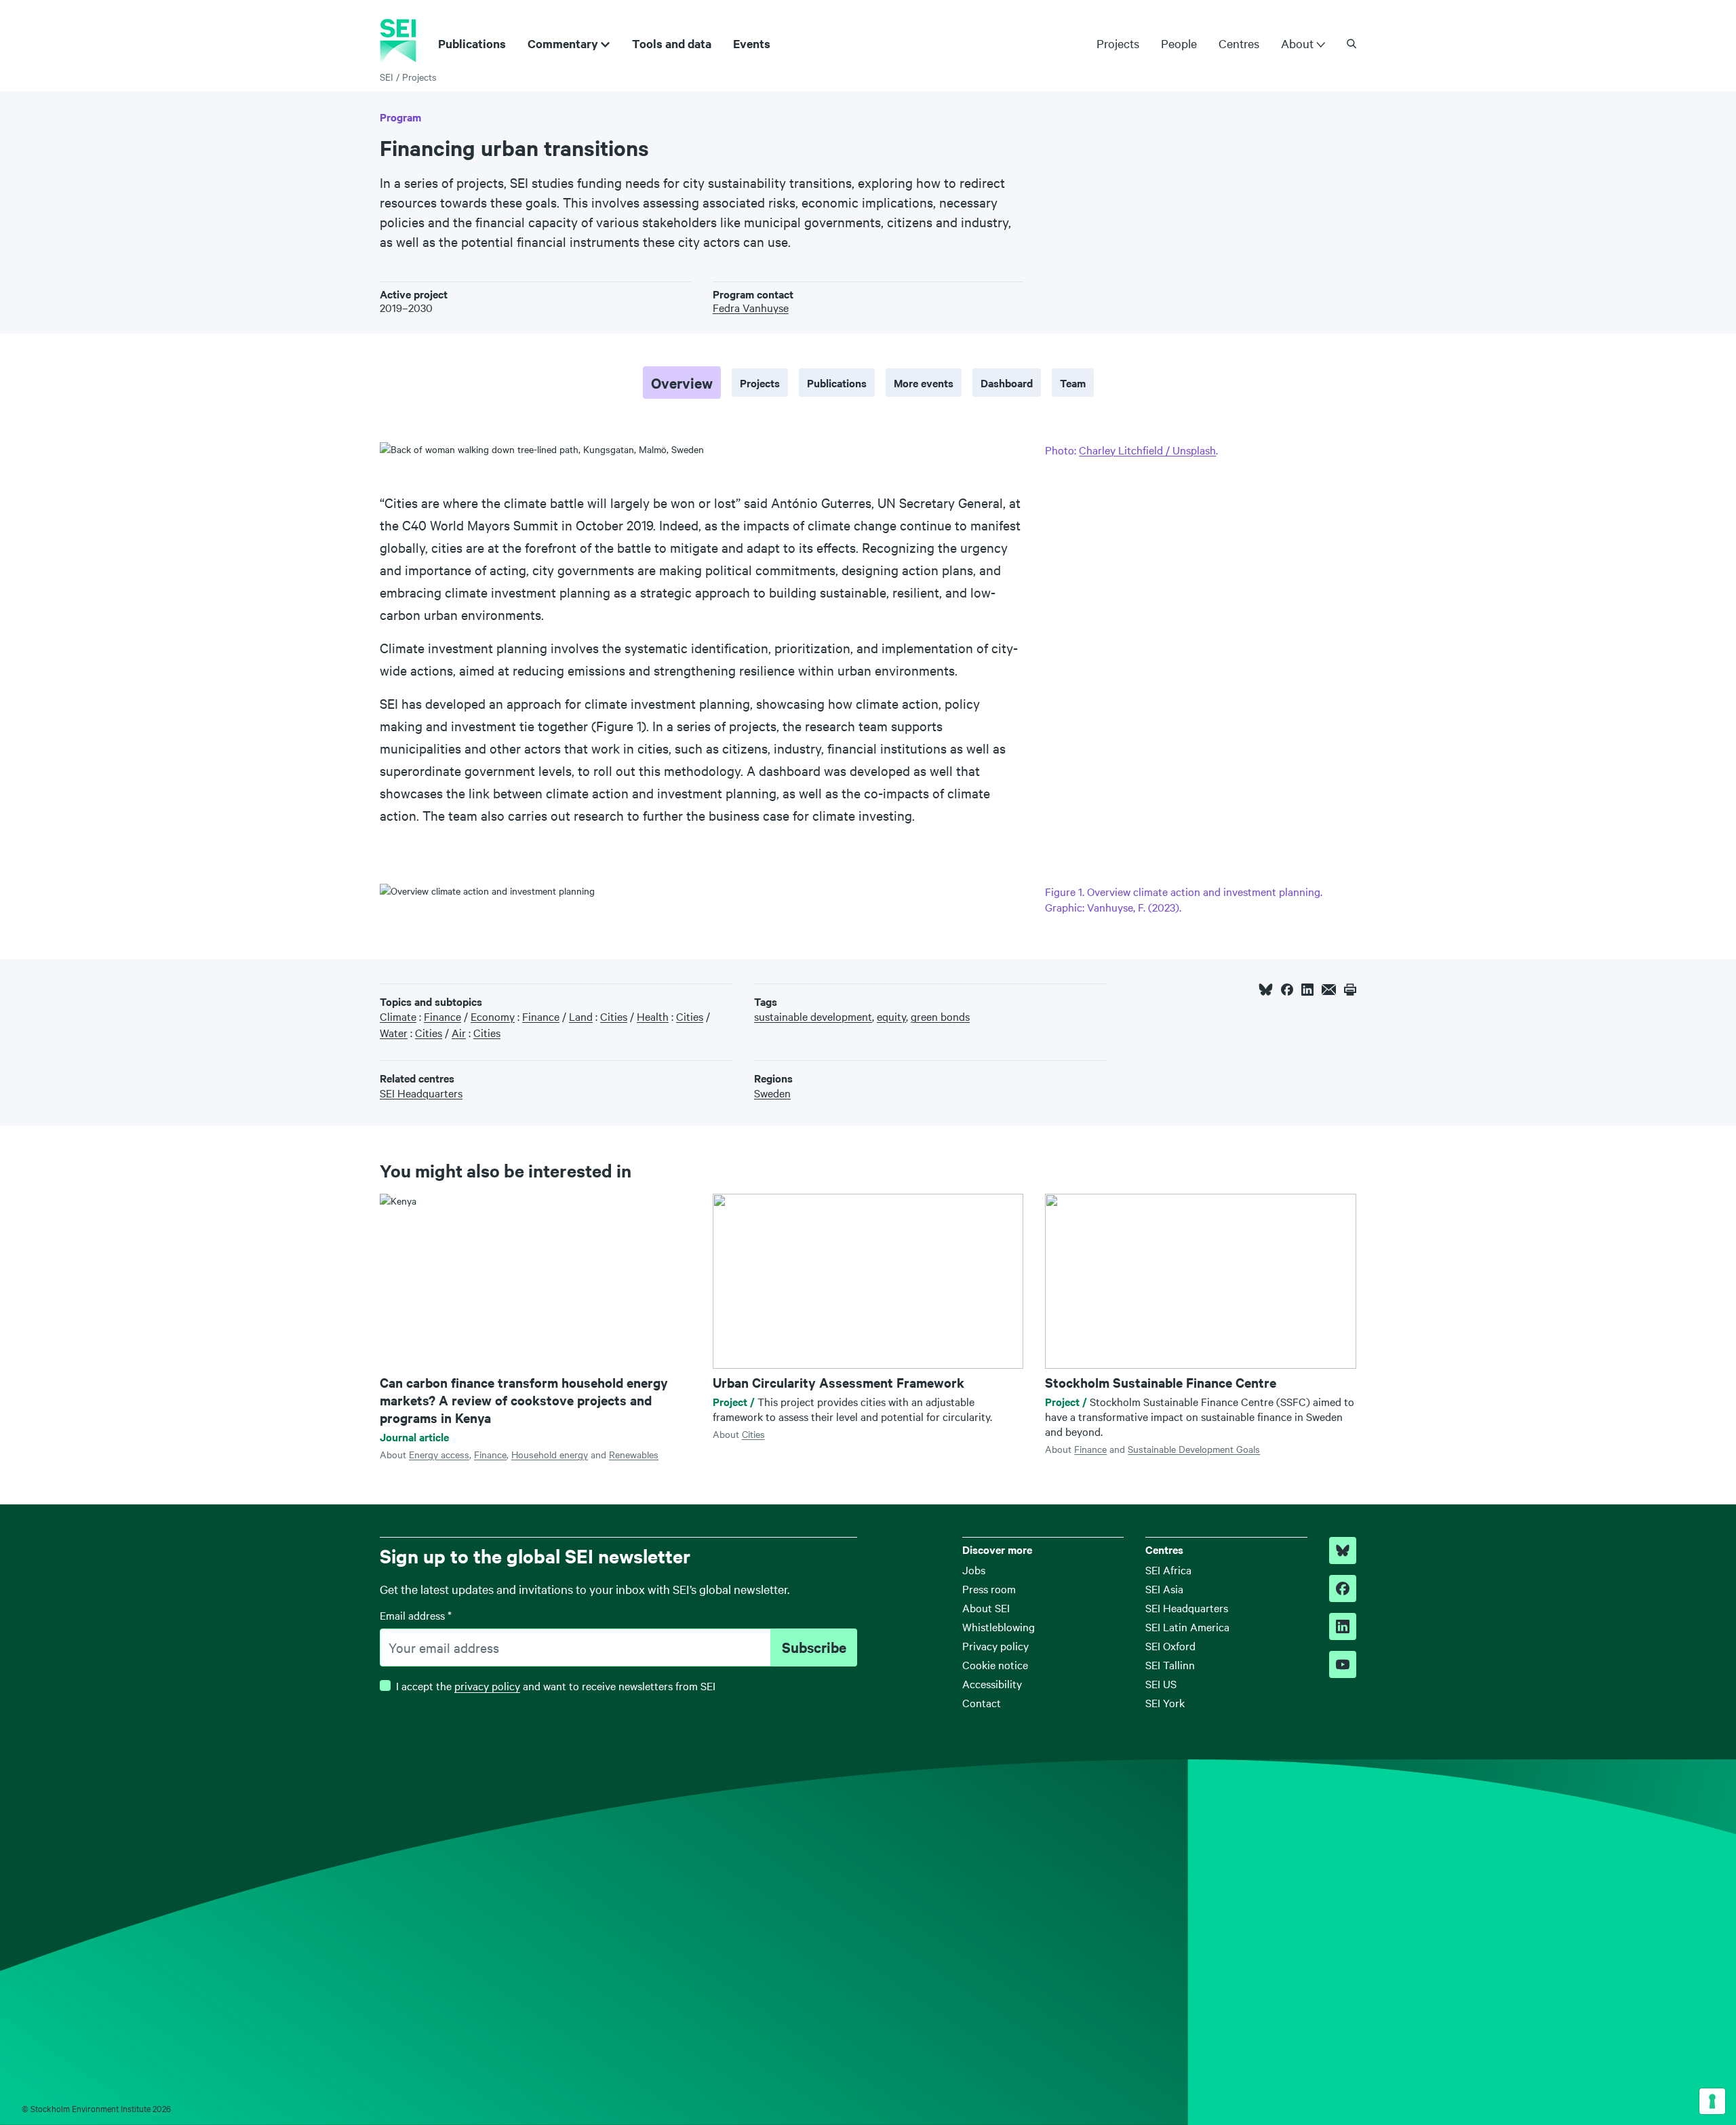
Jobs (974, 1570)
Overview (682, 383)
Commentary (563, 43)
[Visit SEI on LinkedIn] (1343, 1626)
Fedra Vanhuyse (751, 307)
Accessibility (992, 1683)
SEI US (1161, 1683)
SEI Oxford (1170, 1645)
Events (752, 43)
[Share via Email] (1329, 990)
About (1297, 43)
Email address (416, 1615)
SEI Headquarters (1187, 1607)
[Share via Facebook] (1287, 990)
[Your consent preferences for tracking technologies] (1712, 2101)
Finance (490, 1454)
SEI (387, 77)
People (1179, 43)
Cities (753, 1434)
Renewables (634, 1454)
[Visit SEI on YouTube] (1343, 1664)
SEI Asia (1164, 1588)
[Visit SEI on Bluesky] (1343, 1551)
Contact (982, 1702)
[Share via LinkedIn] (1307, 990)
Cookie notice (995, 1664)
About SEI (986, 1607)
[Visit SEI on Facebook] (1343, 1588)
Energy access (439, 1454)
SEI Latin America (1187, 1626)
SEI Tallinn (1170, 1664)
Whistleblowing (999, 1626)
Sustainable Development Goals (1194, 1449)
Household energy (550, 1454)
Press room (989, 1588)
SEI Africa (1168, 1570)
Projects (1118, 43)
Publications (472, 43)
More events (924, 383)
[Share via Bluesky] (1266, 990)
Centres (1239, 43)
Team (1073, 383)
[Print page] (1350, 990)
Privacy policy (995, 1645)
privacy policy (487, 1685)
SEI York (1165, 1702)
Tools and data (672, 43)
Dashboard (1007, 383)
